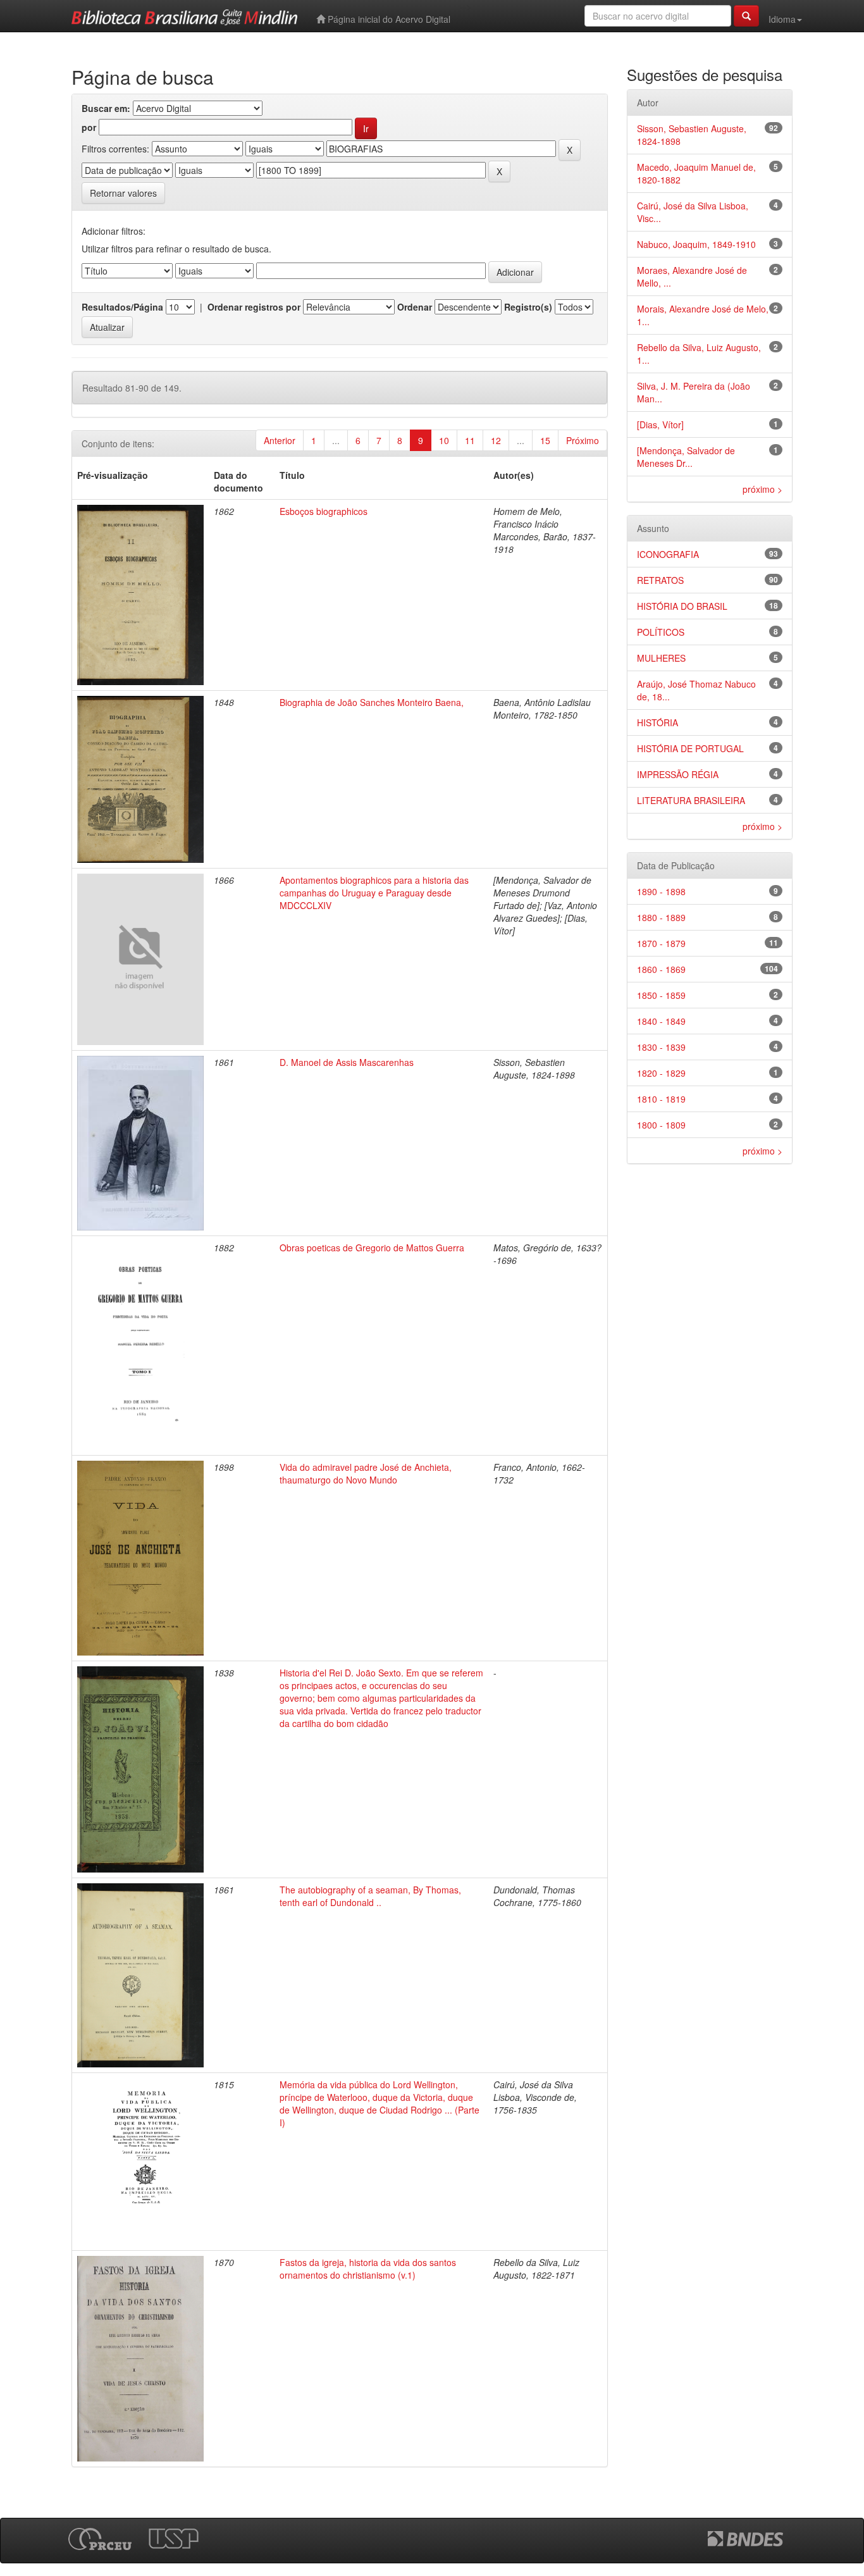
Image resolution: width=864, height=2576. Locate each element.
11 (470, 440)
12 (496, 440)
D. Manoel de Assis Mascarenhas (347, 1062)
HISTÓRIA (657, 722)
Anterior (280, 440)
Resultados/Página (122, 307)
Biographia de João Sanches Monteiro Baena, (372, 702)
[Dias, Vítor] (660, 424)
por (89, 127)
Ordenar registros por (254, 307)
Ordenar (415, 307)
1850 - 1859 (661, 995)
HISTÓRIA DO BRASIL (682, 606)
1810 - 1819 (661, 1099)
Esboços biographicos (324, 511)
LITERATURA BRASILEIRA (691, 800)
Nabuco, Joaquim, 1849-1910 (696, 244)
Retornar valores (123, 193)
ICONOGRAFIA (668, 554)
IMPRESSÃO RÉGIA (678, 774)
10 (444, 440)
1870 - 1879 (661, 943)
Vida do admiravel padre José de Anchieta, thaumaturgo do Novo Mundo (366, 1473)
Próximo (583, 440)
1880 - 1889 (661, 917)
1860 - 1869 (661, 969)
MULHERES (661, 658)
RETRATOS (660, 580)
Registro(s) (528, 307)
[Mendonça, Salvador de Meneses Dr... (686, 457)
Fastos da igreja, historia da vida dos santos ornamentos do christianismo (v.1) (368, 2269)
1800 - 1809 (661, 1125)
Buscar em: (106, 108)
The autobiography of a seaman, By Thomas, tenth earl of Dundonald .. (370, 1896)
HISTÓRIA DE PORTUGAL (690, 748)
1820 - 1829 (661, 1073)
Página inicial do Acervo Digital (388, 19)
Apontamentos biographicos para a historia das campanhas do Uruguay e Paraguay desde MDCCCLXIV (374, 893)
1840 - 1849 (661, 1021)
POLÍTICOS (661, 632)
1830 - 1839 (661, 1047)
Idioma (782, 19)
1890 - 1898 (661, 891)
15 (545, 440)
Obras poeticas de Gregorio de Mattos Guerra (372, 1248)
